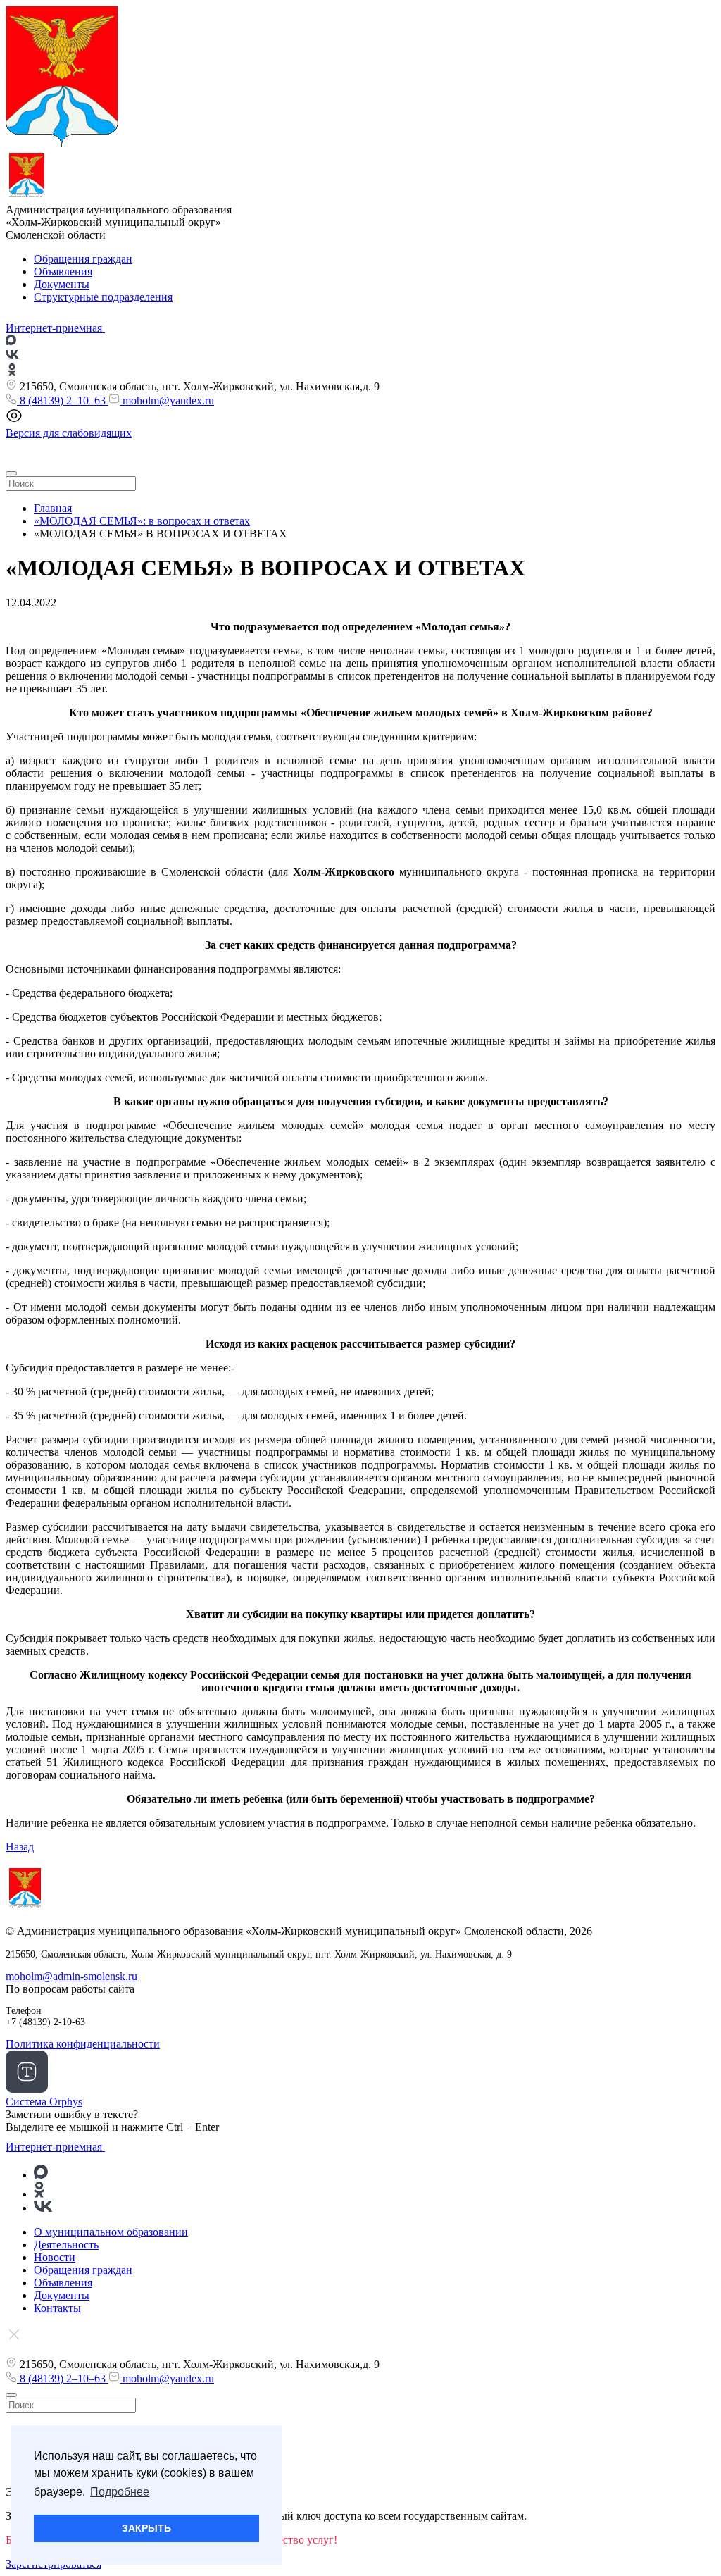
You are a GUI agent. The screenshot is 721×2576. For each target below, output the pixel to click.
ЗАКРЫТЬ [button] (146, 2528)
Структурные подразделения (103, 297)
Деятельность (66, 2245)
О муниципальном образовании (111, 2232)
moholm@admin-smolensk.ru (71, 1976)
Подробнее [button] (120, 2492)
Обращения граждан (83, 259)
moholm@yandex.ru (167, 400)
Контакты (57, 2308)
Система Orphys (44, 2102)
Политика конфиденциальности (83, 2044)
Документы (62, 284)
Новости (55, 2257)
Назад (20, 1847)
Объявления (63, 272)
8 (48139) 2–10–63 (63, 400)
